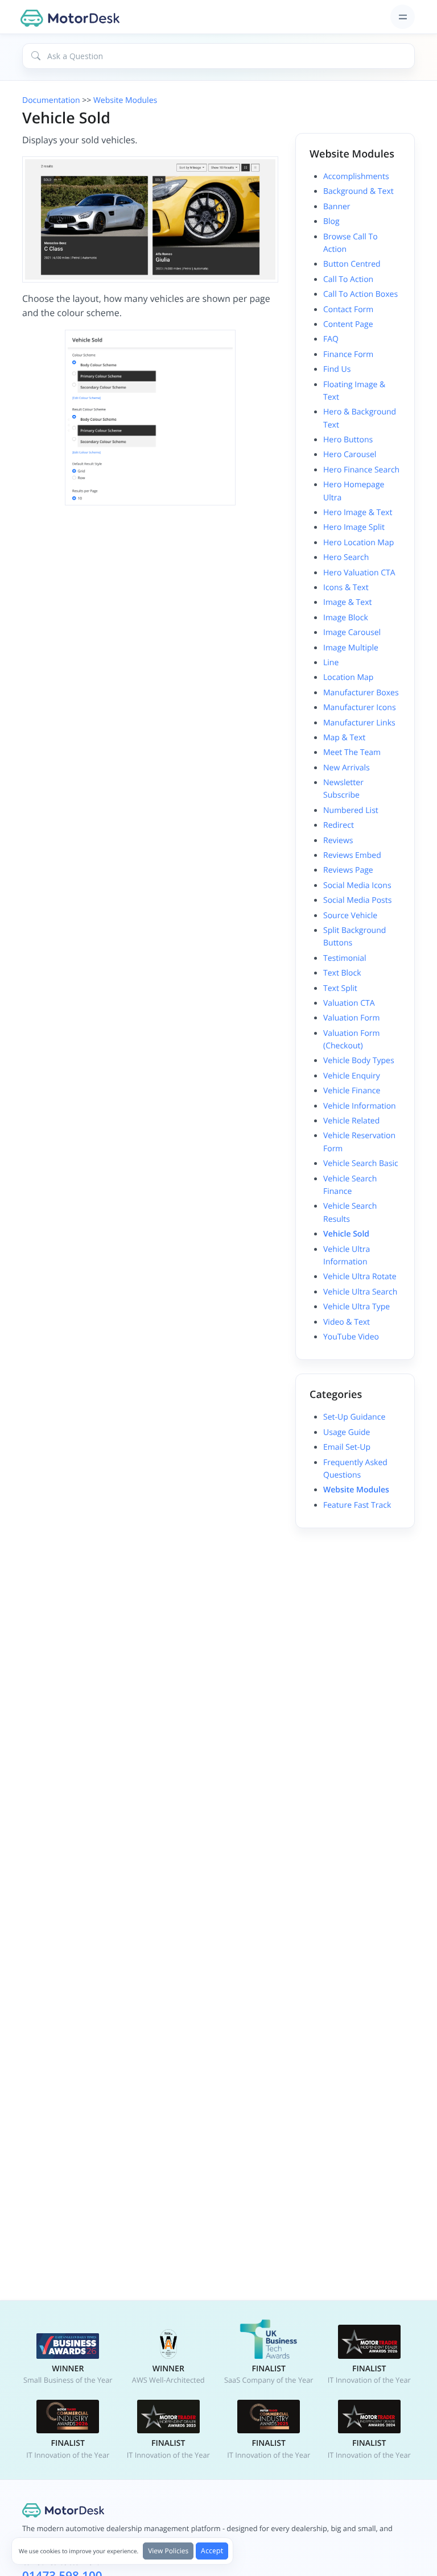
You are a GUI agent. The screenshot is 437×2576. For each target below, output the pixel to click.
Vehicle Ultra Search (360, 1292)
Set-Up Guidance (354, 1417)
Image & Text (347, 602)
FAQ (331, 339)
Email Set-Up (347, 1447)
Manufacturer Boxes (361, 693)
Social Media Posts (357, 900)
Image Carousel (352, 632)
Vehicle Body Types (359, 1061)
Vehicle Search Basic (361, 1163)
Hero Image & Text (358, 513)
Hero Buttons (348, 440)
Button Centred (352, 264)
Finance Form (348, 354)
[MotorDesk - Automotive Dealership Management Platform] (72, 17)
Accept (212, 2551)
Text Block (342, 973)
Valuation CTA (349, 1003)
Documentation (51, 100)
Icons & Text (346, 588)
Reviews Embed (352, 855)
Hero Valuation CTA (359, 573)
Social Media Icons (357, 885)
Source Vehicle (350, 916)
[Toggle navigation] (403, 17)
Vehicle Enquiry (352, 1076)
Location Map (348, 677)
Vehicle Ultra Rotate (360, 1277)
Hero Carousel (350, 455)
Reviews (338, 841)
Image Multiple (351, 648)
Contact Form (348, 310)
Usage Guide (347, 1432)
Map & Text (344, 738)
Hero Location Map (358, 543)
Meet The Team (352, 752)
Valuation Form (352, 1018)
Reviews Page (348, 870)
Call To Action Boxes (360, 294)
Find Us (337, 369)
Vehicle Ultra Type (356, 1307)
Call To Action (348, 279)
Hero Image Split (354, 527)
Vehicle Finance (352, 1091)
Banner (337, 207)
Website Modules (125, 100)
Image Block (346, 618)
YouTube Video (351, 1337)
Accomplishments (356, 177)
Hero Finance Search (361, 470)
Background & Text (358, 191)
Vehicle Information (360, 1106)
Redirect (339, 825)
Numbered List (351, 810)
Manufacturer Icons (360, 708)
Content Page (348, 324)
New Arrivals (347, 768)
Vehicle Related (351, 1121)
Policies (168, 2551)
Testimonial (345, 958)
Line (331, 663)
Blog (331, 221)
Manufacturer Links (359, 723)
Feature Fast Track (357, 1505)
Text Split (340, 988)
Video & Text (347, 1322)
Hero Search (346, 557)
